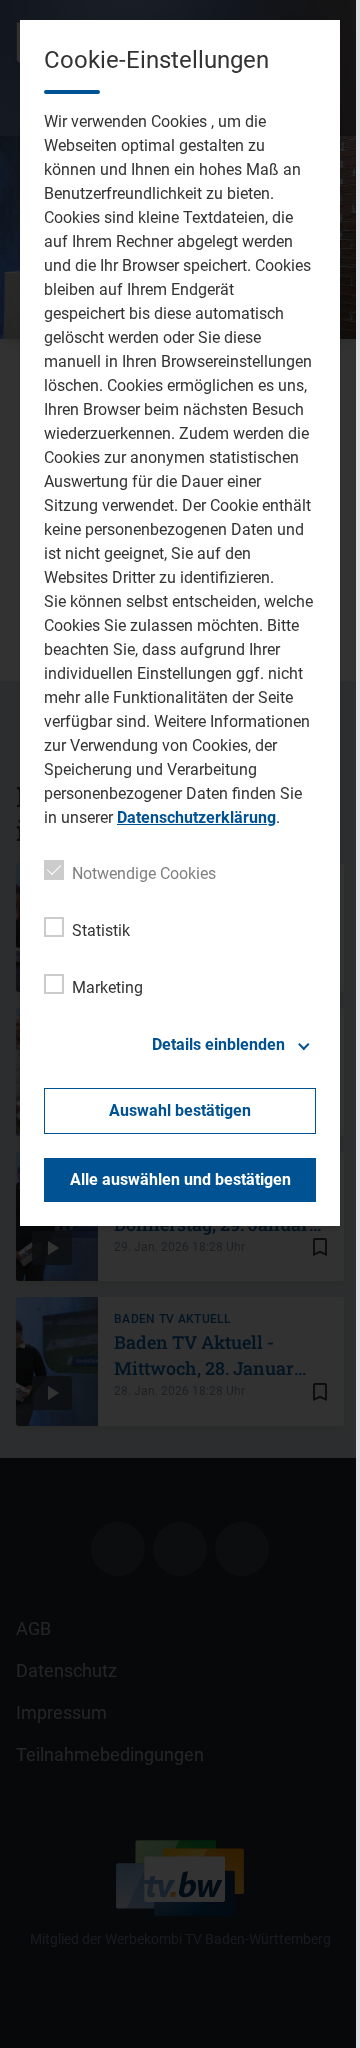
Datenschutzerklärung (196, 817)
